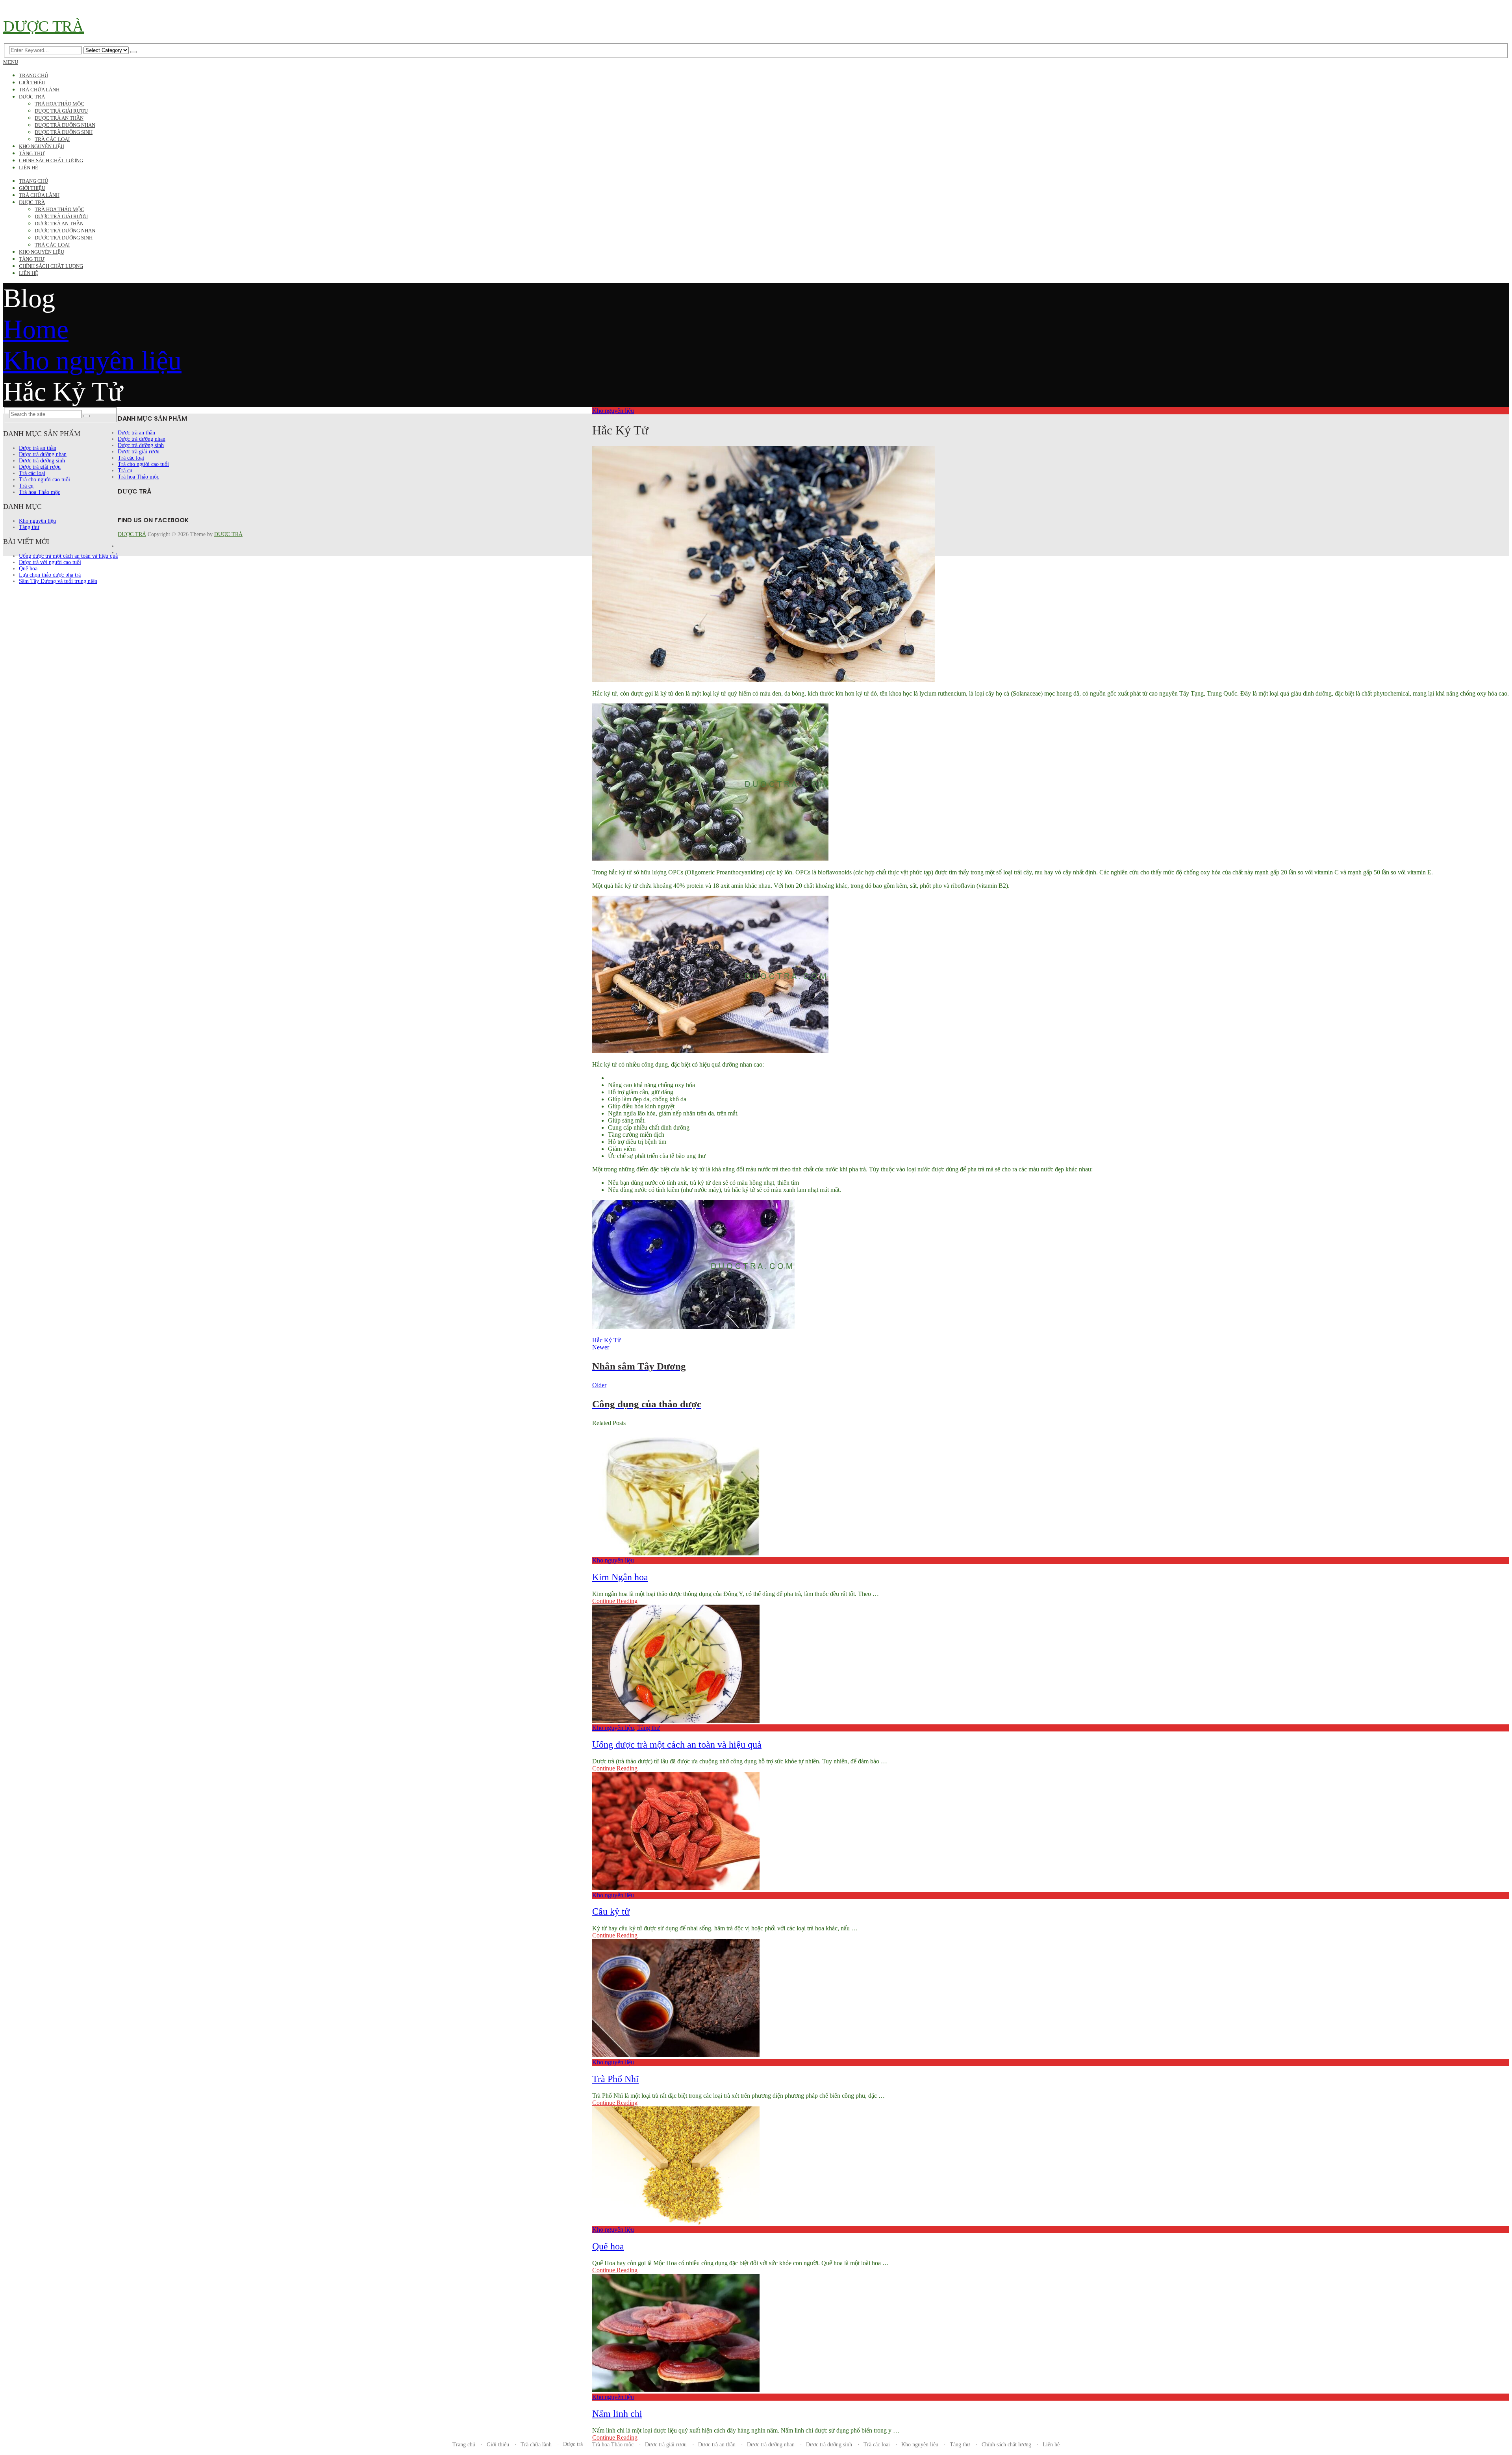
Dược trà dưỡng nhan (65, 125)
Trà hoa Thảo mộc (59, 104)
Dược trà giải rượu (61, 111)
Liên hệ (29, 168)
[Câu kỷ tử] (1051, 1832)
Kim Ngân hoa (620, 1577)
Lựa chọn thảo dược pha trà (50, 575)
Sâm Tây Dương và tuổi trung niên (58, 581)
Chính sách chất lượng (51, 161)
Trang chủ (33, 75)
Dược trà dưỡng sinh (64, 132)
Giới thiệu (32, 83)
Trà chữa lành (39, 90)
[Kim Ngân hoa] (1051, 1497)
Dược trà (32, 97)
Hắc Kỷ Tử (607, 1340)
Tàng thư (32, 153)
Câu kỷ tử (611, 1911)
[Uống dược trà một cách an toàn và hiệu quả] (1051, 1665)
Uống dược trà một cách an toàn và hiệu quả (677, 1744)
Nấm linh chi (617, 2414)
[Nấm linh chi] (1051, 2334)
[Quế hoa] (1051, 2166)
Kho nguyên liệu (42, 146)
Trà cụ (26, 486)
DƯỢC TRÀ (44, 26)
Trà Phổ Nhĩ (615, 2079)
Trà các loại (52, 139)
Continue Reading (615, 1601)
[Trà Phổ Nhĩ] (1051, 1999)
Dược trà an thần (59, 118)
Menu (11, 62)
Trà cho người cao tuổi (44, 480)
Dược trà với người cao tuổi (50, 562)
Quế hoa (608, 2246)
